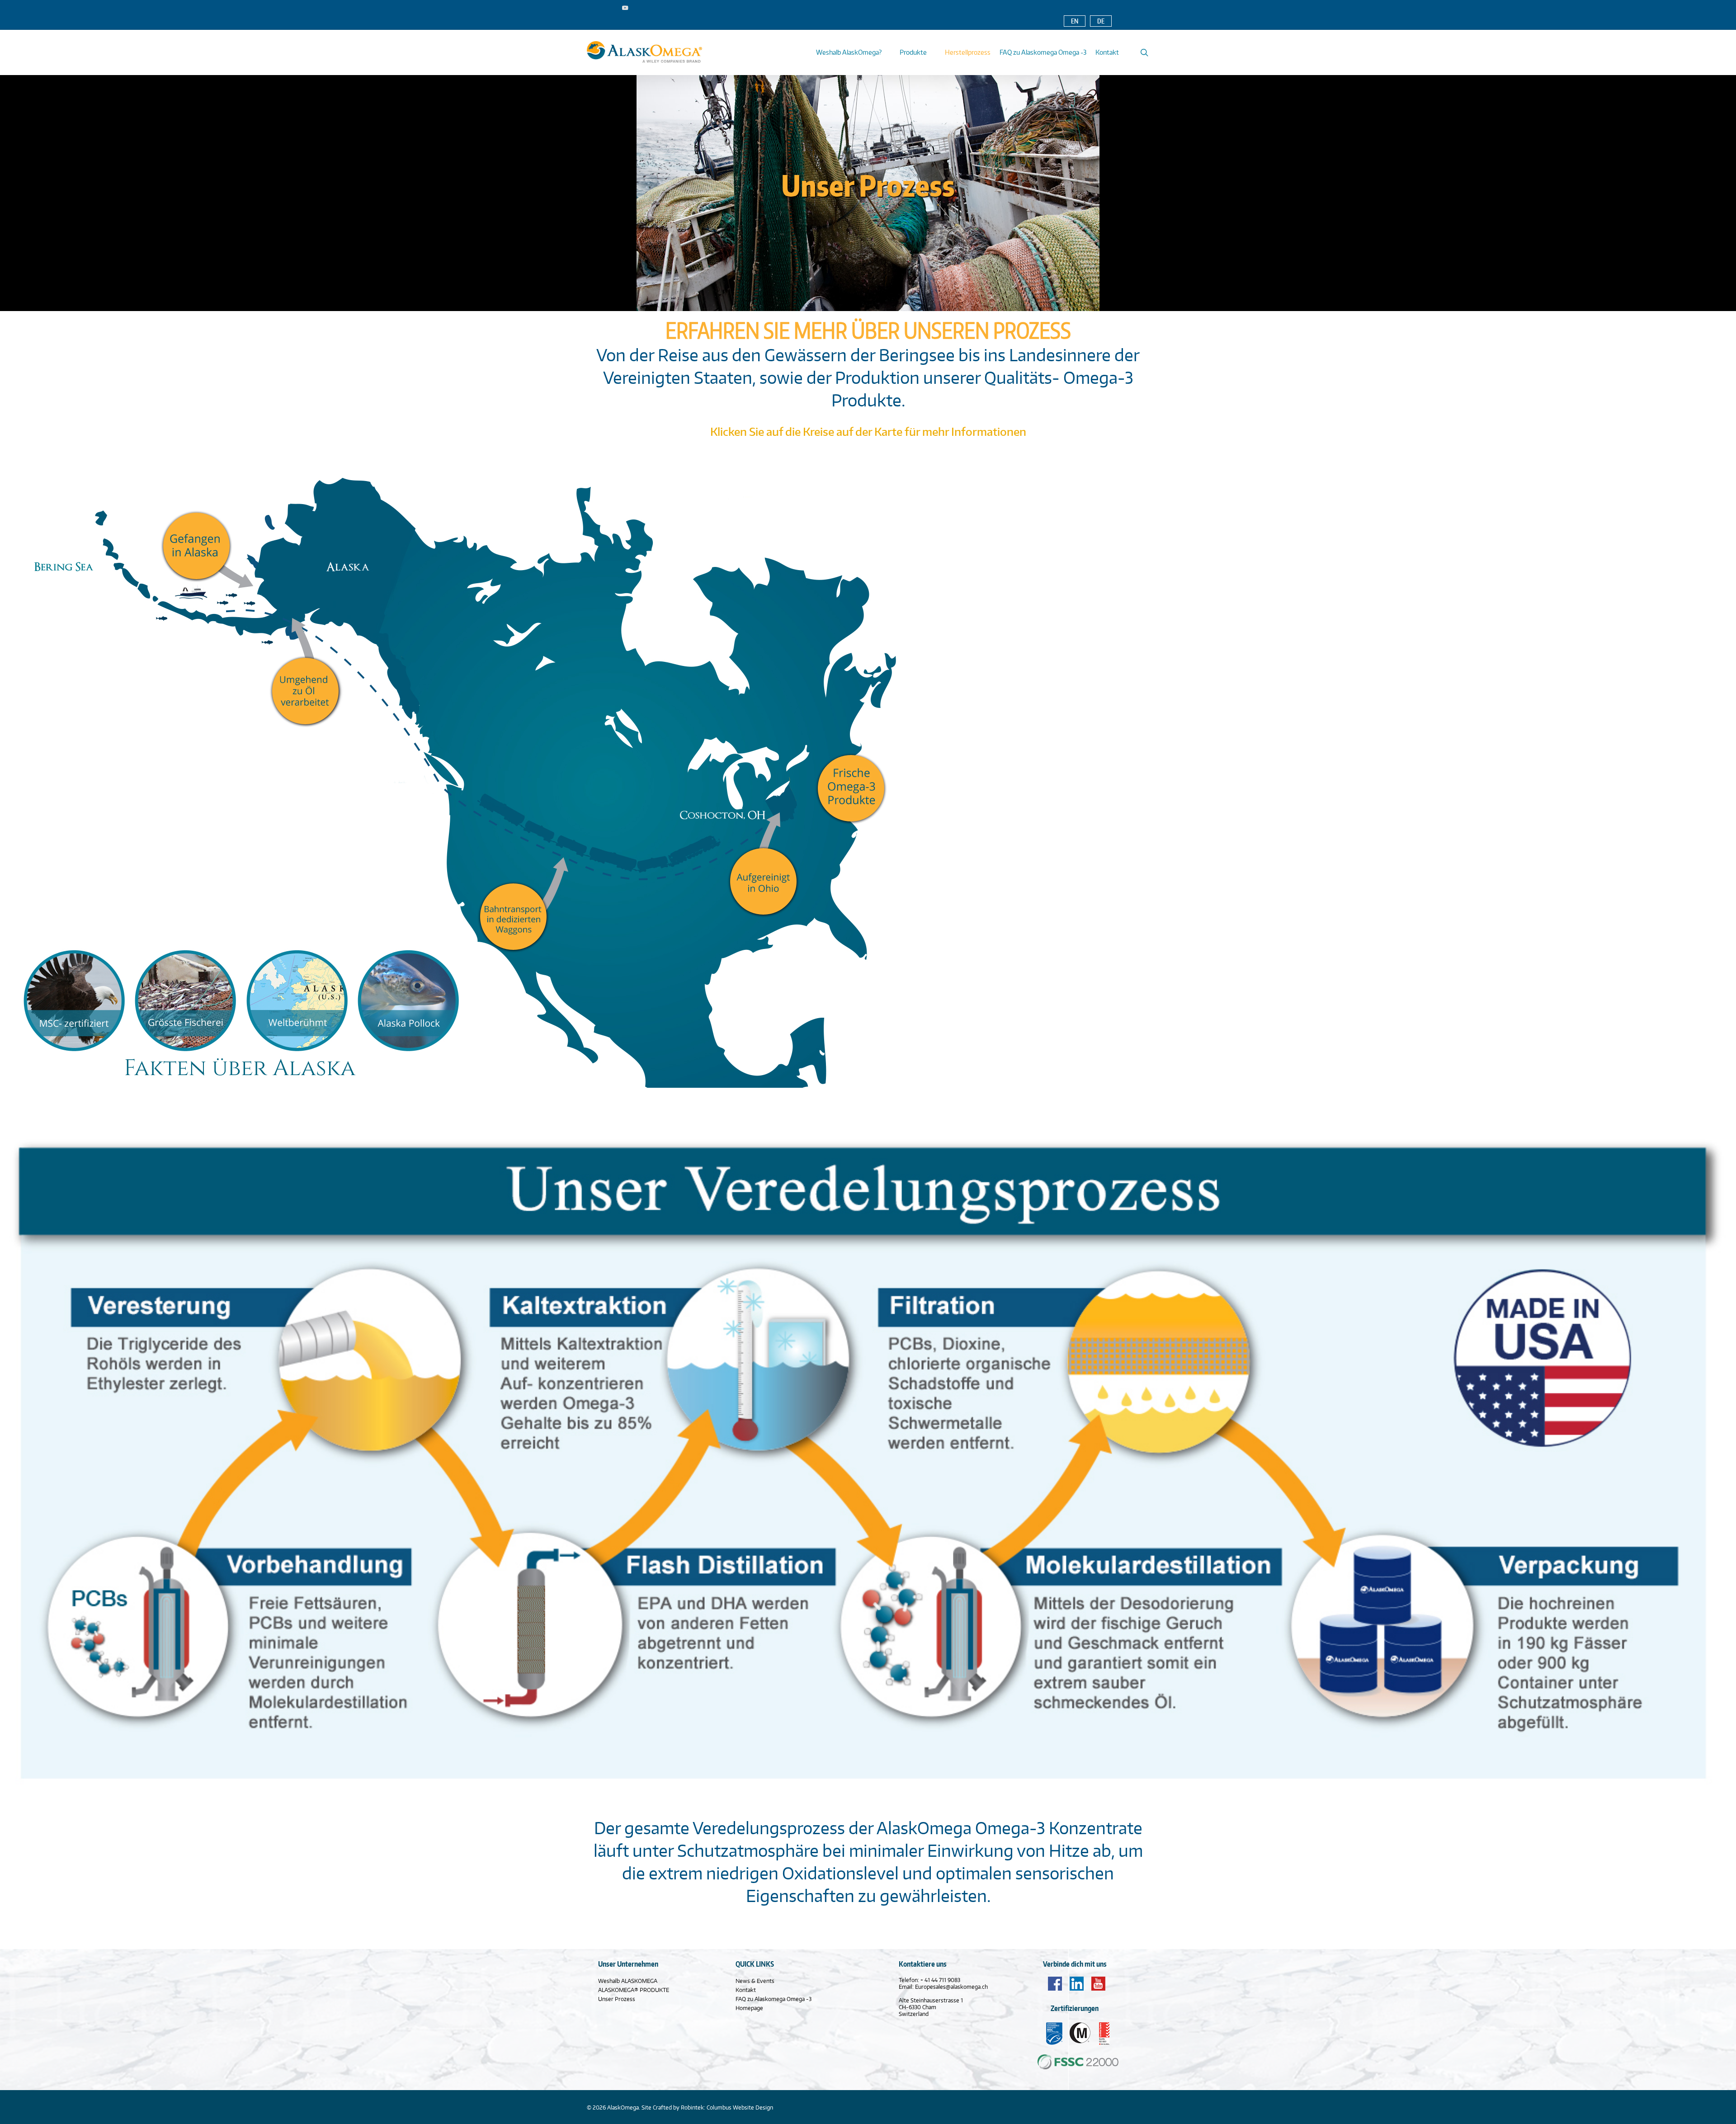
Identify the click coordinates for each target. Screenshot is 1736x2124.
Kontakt (746, 1990)
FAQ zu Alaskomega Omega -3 (774, 1999)
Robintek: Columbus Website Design (727, 2107)
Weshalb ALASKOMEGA (628, 1981)
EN (1075, 21)
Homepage (749, 2008)
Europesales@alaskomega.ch (951, 1987)
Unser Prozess (617, 1999)
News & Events (755, 1981)
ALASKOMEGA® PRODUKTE (634, 1990)
